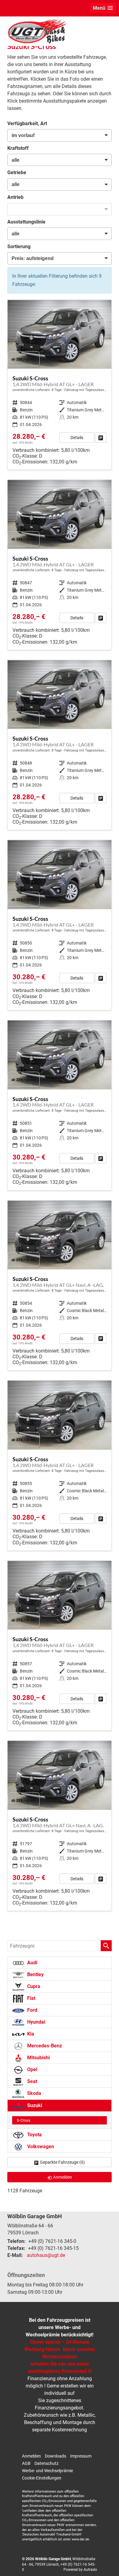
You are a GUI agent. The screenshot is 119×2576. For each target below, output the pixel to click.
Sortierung (19, 246)
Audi (32, 1963)
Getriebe (17, 172)
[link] (101, 438)
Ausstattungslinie (26, 222)
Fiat (31, 1998)
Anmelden (31, 2456)
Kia (30, 2034)
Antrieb (15, 197)
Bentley (35, 1974)
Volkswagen (40, 2147)
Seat (32, 2081)
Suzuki (34, 2105)
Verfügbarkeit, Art (27, 123)
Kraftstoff (18, 148)
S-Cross (24, 2120)
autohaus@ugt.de (46, 2255)
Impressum (81, 2456)
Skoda (34, 2093)
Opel (32, 2069)
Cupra (33, 1986)
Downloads (56, 2456)
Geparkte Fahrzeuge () (62, 2162)
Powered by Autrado (80, 2570)
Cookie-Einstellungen (42, 2478)
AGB (26, 2463)
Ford (32, 2010)
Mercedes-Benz (44, 2046)
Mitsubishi (38, 2058)
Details (77, 438)
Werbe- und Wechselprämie (47, 2471)
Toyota (34, 2135)
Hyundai (36, 2022)
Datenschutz (47, 2463)
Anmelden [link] (63, 2177)
